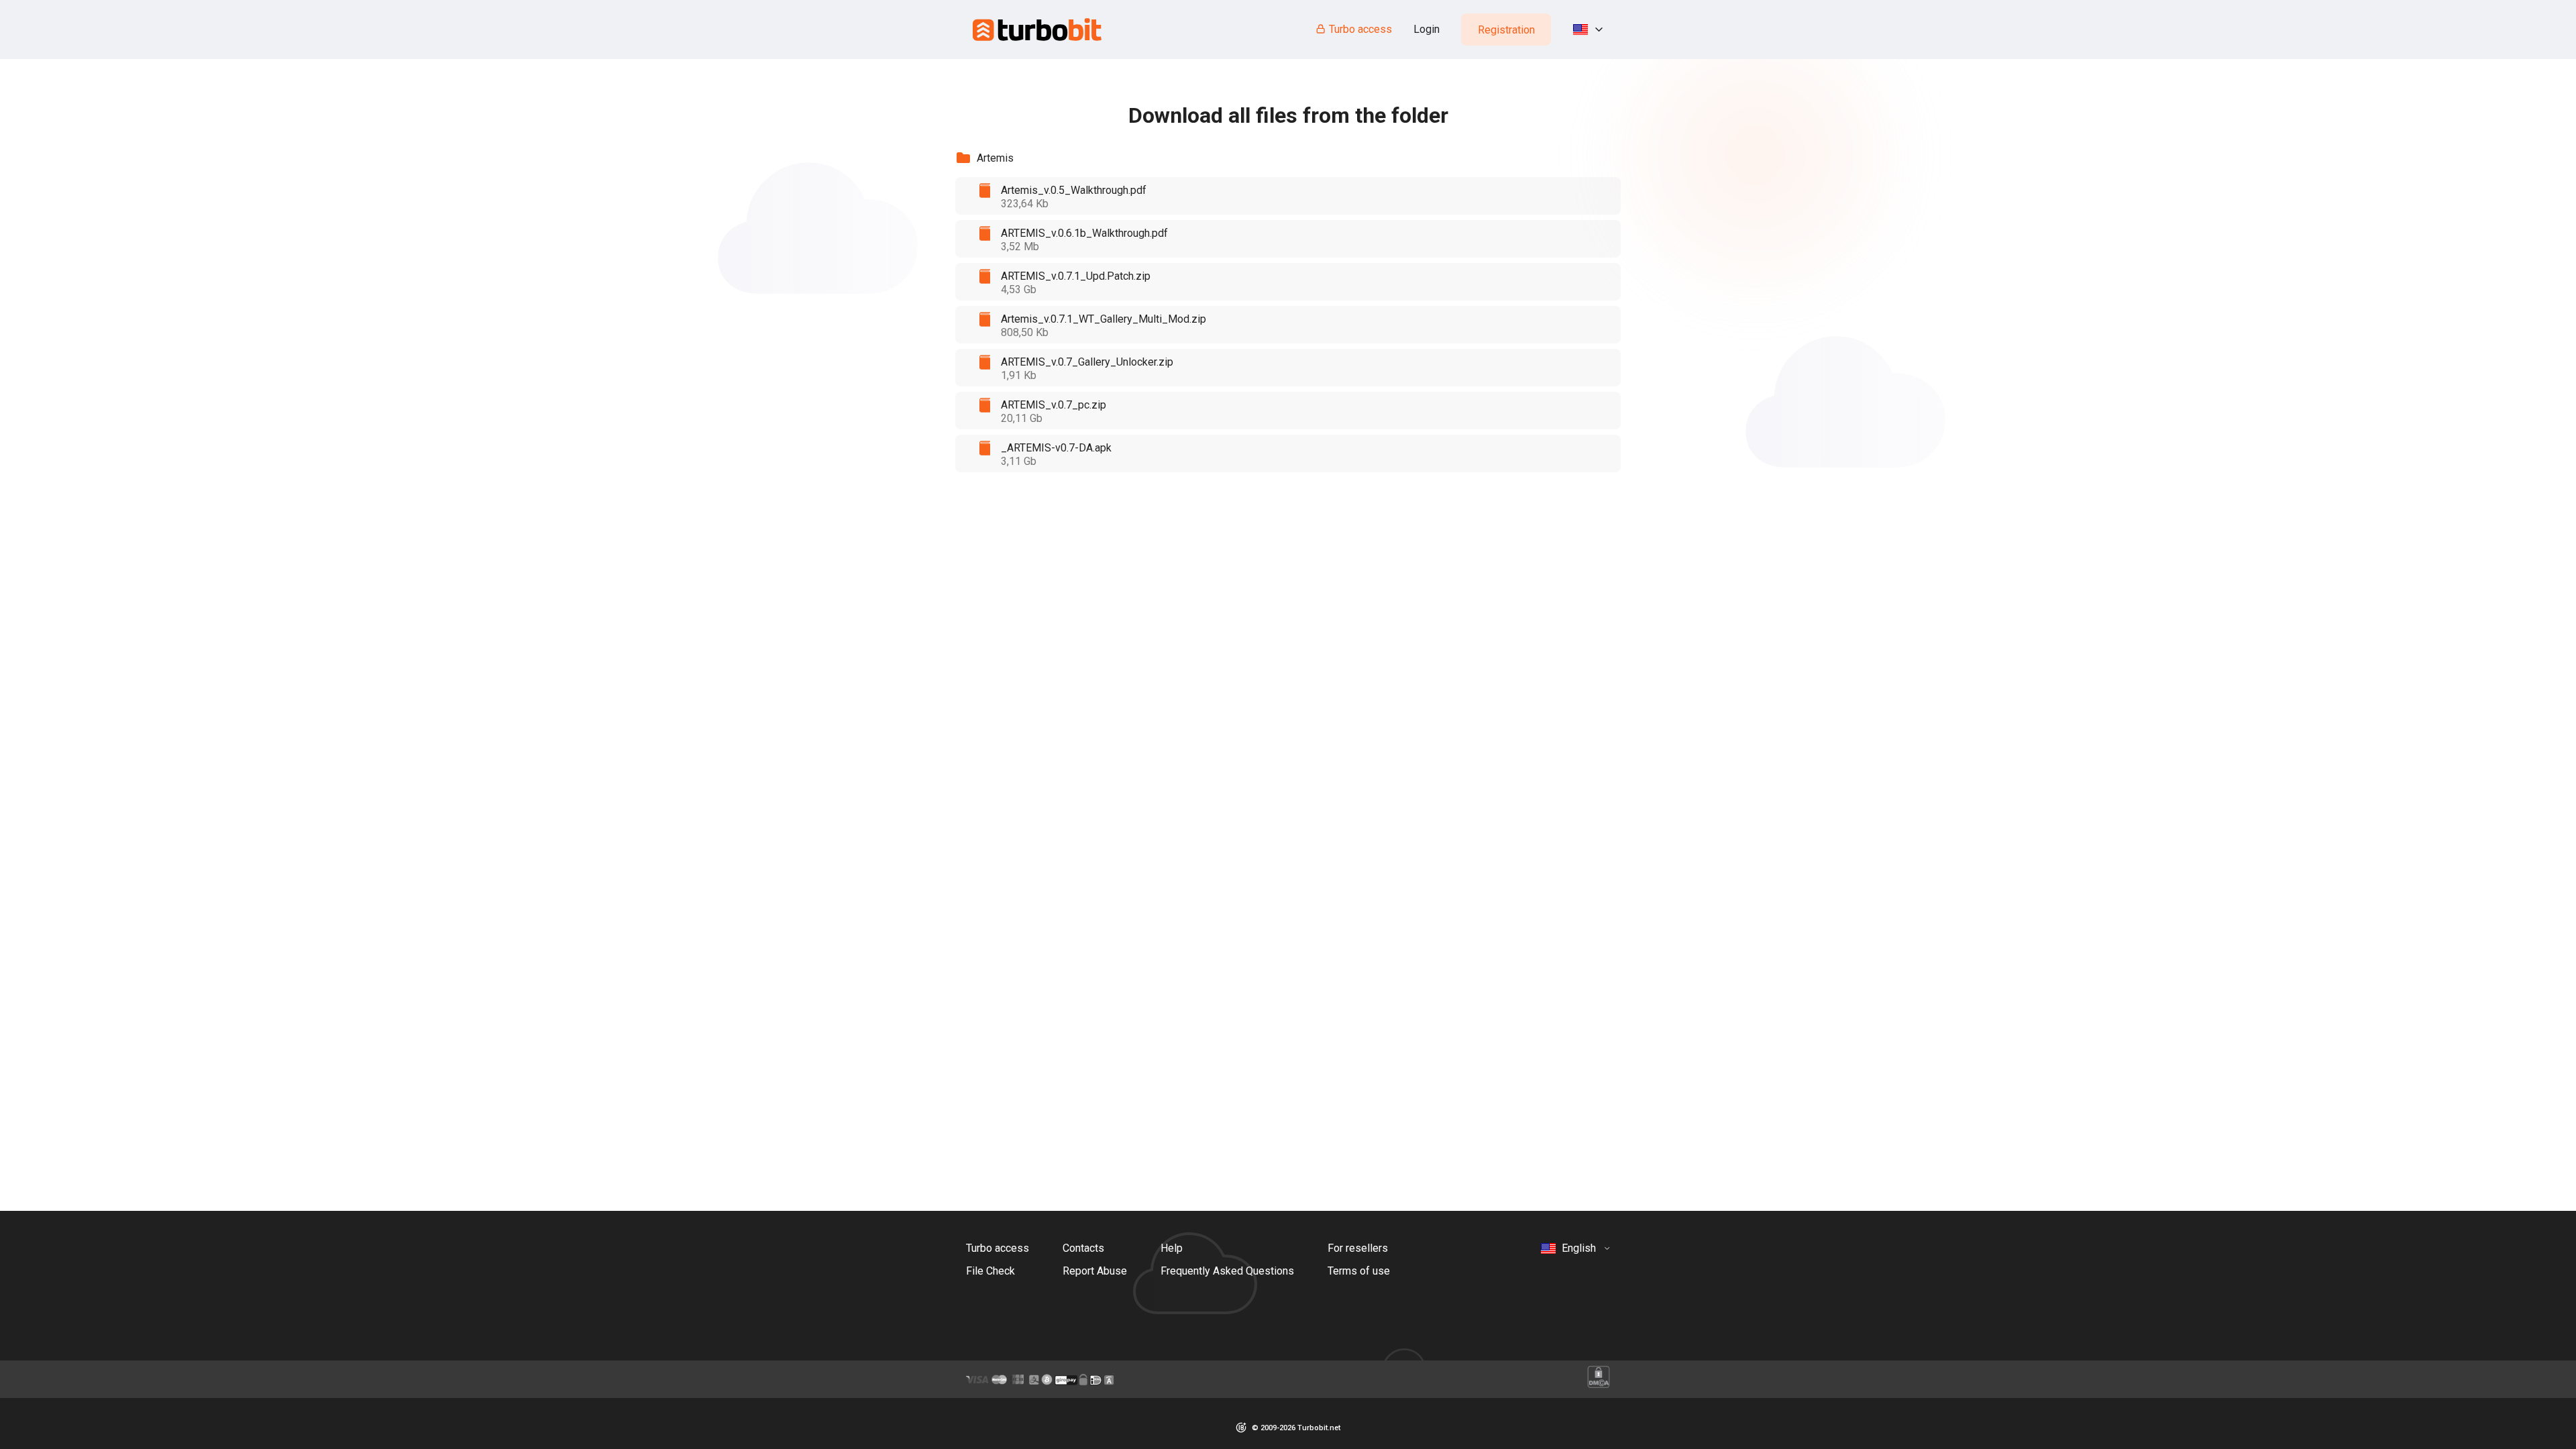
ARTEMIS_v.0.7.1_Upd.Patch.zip (1076, 276)
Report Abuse (1095, 1271)
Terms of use (1359, 1271)
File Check (990, 1271)
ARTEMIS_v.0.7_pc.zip (1054, 405)
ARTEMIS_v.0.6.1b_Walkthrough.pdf (1084, 233)
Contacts (1083, 1248)
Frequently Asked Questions (1227, 1271)
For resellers (1358, 1248)
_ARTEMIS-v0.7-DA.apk (1056, 448)
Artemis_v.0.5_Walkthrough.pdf (1074, 190)
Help (1172, 1248)
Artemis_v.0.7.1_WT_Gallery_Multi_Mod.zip (1104, 319)
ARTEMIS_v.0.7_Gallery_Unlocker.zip (1087, 362)
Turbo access (1360, 29)
